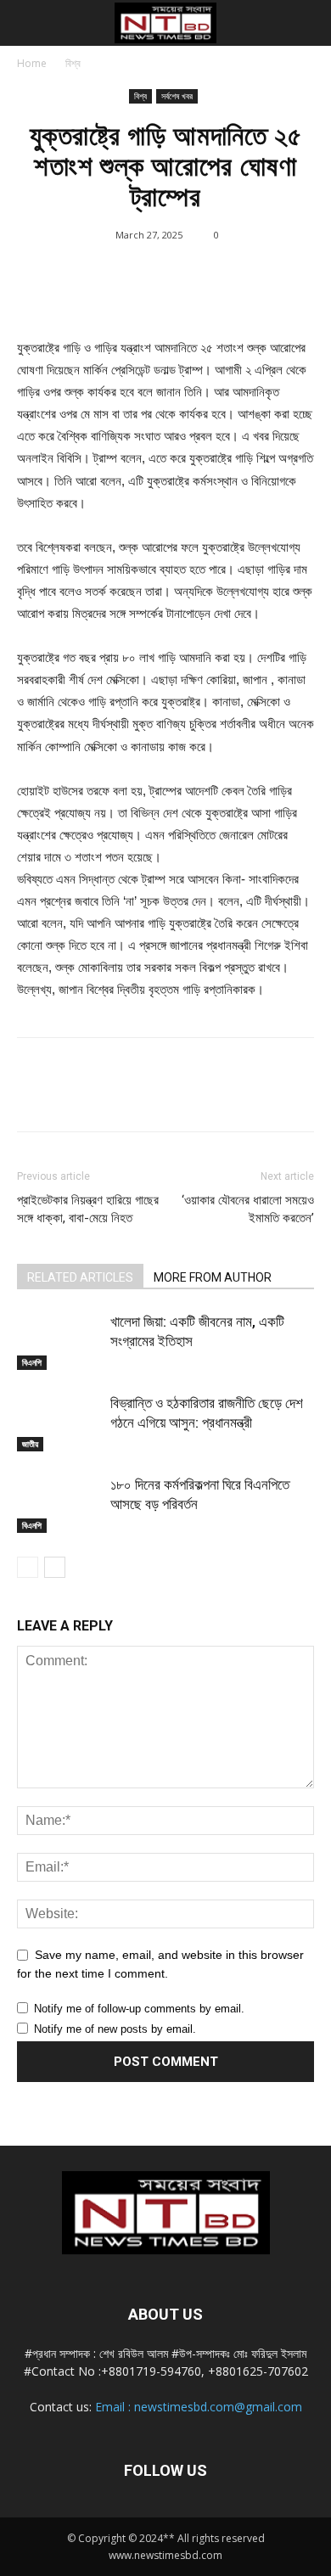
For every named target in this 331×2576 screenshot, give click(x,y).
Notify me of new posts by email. (115, 2029)
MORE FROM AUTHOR (213, 1277)
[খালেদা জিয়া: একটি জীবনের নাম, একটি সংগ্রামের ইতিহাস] (59, 1341)
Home (32, 63)
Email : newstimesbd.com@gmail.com (199, 2407)
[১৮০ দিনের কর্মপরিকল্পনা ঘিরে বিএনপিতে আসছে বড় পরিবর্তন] (59, 1504)
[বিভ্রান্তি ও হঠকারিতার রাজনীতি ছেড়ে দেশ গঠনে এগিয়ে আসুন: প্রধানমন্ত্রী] (59, 1423)
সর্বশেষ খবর (177, 96)
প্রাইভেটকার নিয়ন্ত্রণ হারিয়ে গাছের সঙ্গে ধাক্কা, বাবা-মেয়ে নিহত (88, 1209)
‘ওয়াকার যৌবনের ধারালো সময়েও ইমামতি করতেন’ (248, 1209)
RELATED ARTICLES (80, 1277)
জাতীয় (30, 1444)
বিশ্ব (73, 63)
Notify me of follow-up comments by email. (139, 2009)
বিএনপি (32, 1362)
